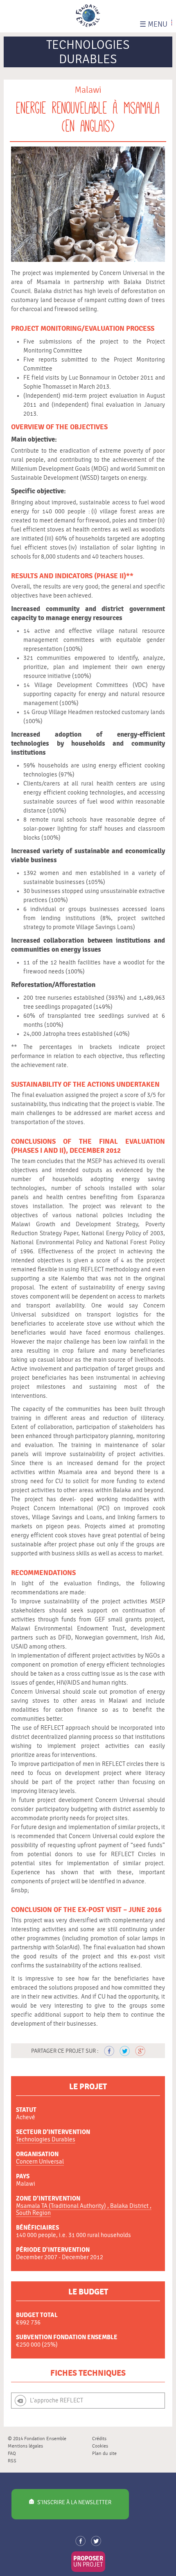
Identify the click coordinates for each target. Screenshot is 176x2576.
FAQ (12, 2453)
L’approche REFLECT (56, 2401)
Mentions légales (25, 2446)
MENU (153, 24)
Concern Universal (40, 2162)
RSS (12, 2461)
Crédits (99, 2439)
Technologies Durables (46, 2140)
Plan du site (104, 2453)
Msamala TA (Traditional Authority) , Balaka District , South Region (84, 2210)
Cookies (100, 2446)
